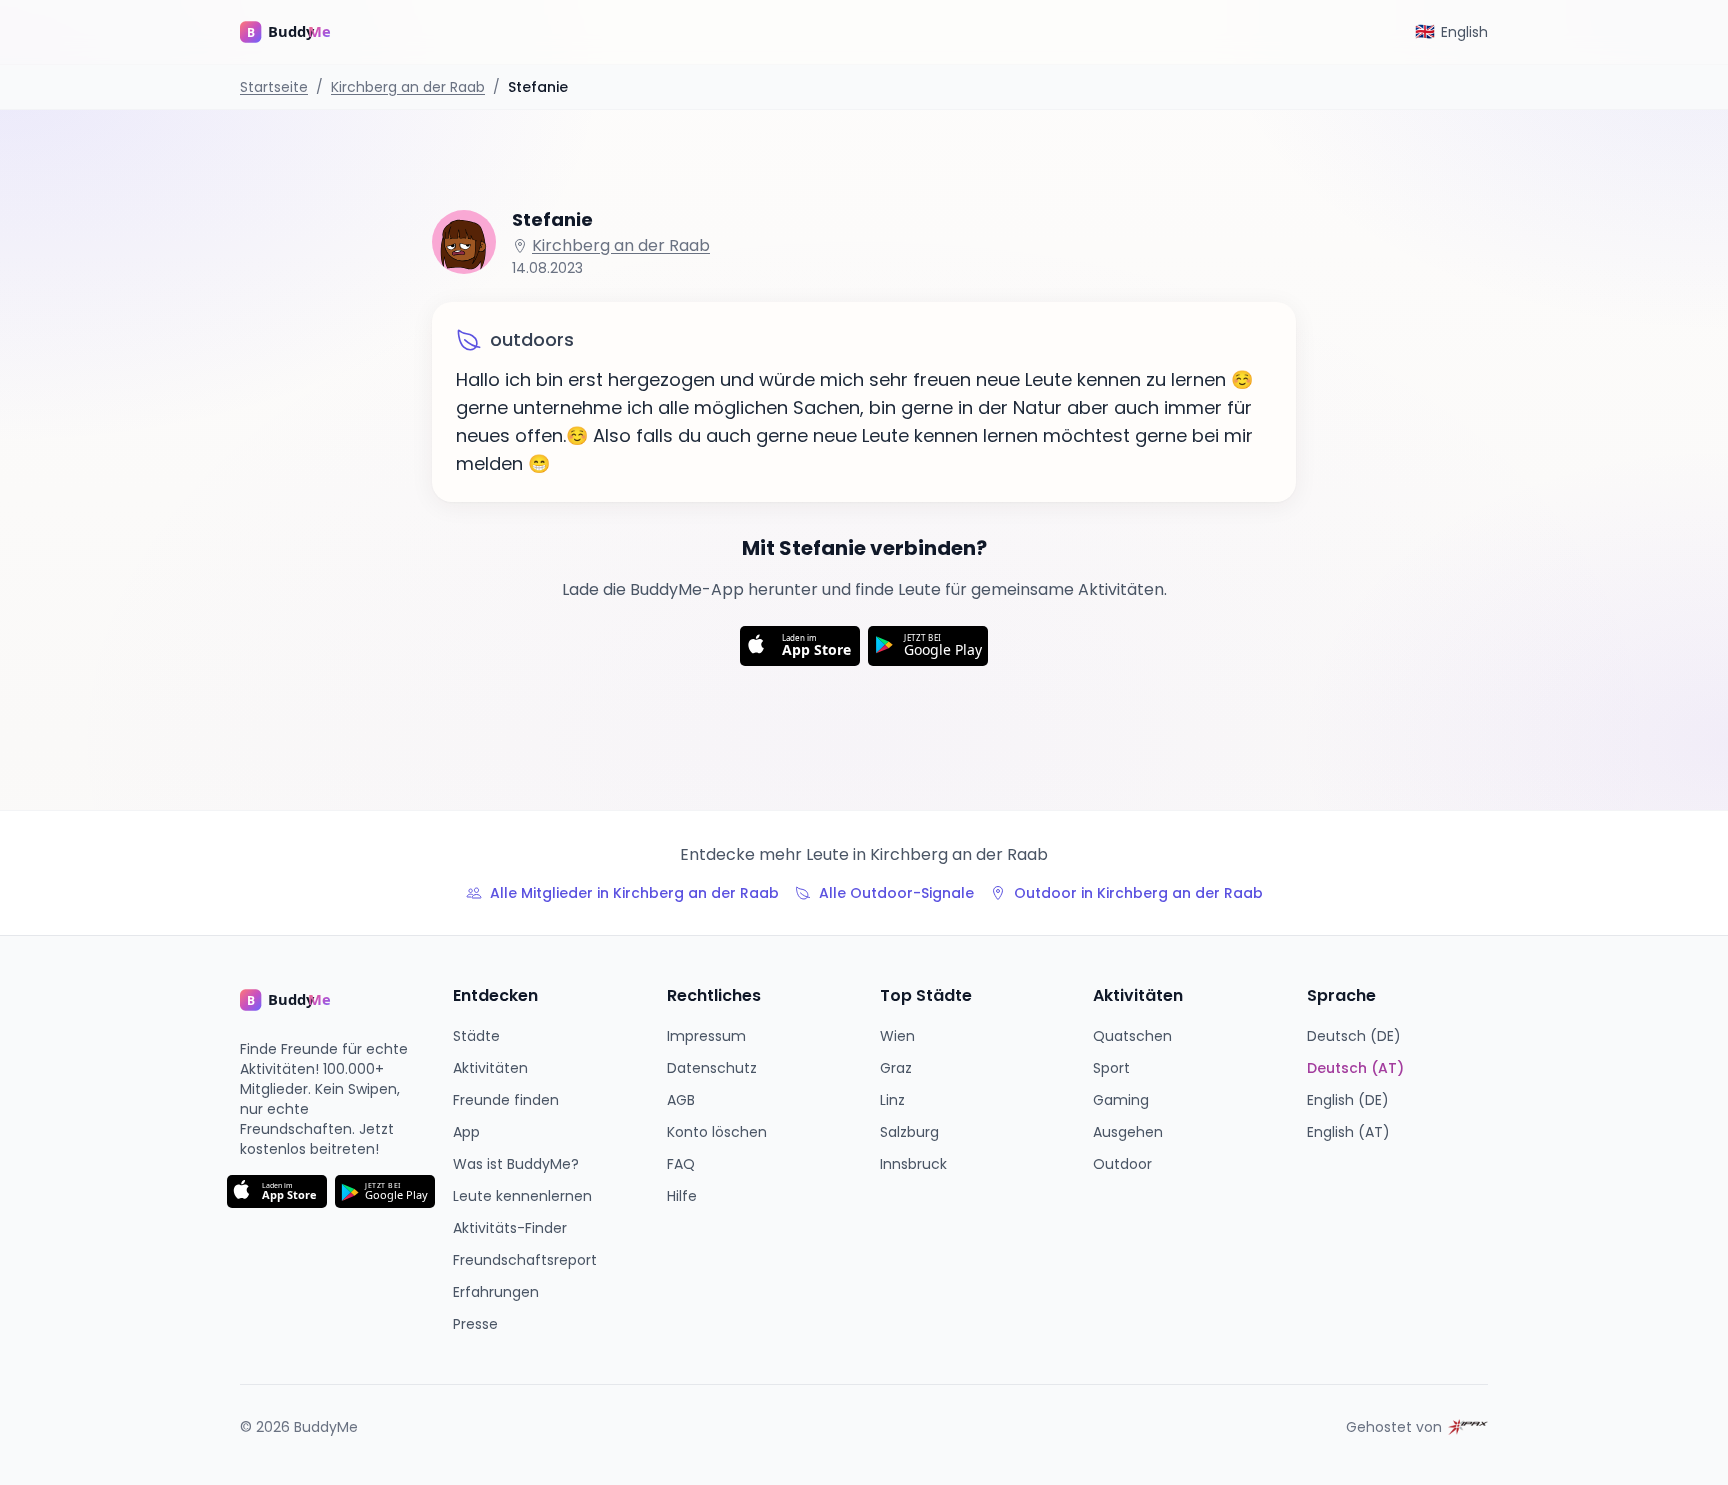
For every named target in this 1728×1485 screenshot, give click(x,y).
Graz (896, 1068)
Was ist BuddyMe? (516, 1164)
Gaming (1121, 1100)
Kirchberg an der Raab (408, 87)
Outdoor (1122, 1164)
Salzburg (909, 1132)
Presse (475, 1324)
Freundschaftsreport (525, 1260)
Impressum (706, 1036)
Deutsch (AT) (1355, 1068)
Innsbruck (913, 1164)
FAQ (681, 1164)
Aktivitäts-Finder (510, 1228)
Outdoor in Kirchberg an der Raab (1138, 893)
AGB (681, 1100)
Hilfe (682, 1196)
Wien (897, 1036)
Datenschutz (712, 1068)
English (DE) (1348, 1100)
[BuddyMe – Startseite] (300, 32)
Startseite (274, 87)
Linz (892, 1100)
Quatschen (1132, 1036)
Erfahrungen (496, 1292)
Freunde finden (506, 1100)
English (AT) (1348, 1132)
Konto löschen (717, 1132)
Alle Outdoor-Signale (896, 893)
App (466, 1132)
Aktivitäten (490, 1068)
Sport (1111, 1068)
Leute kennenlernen (522, 1196)
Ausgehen (1128, 1132)
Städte (476, 1036)
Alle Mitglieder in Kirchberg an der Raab (634, 893)
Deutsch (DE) (1354, 1036)
